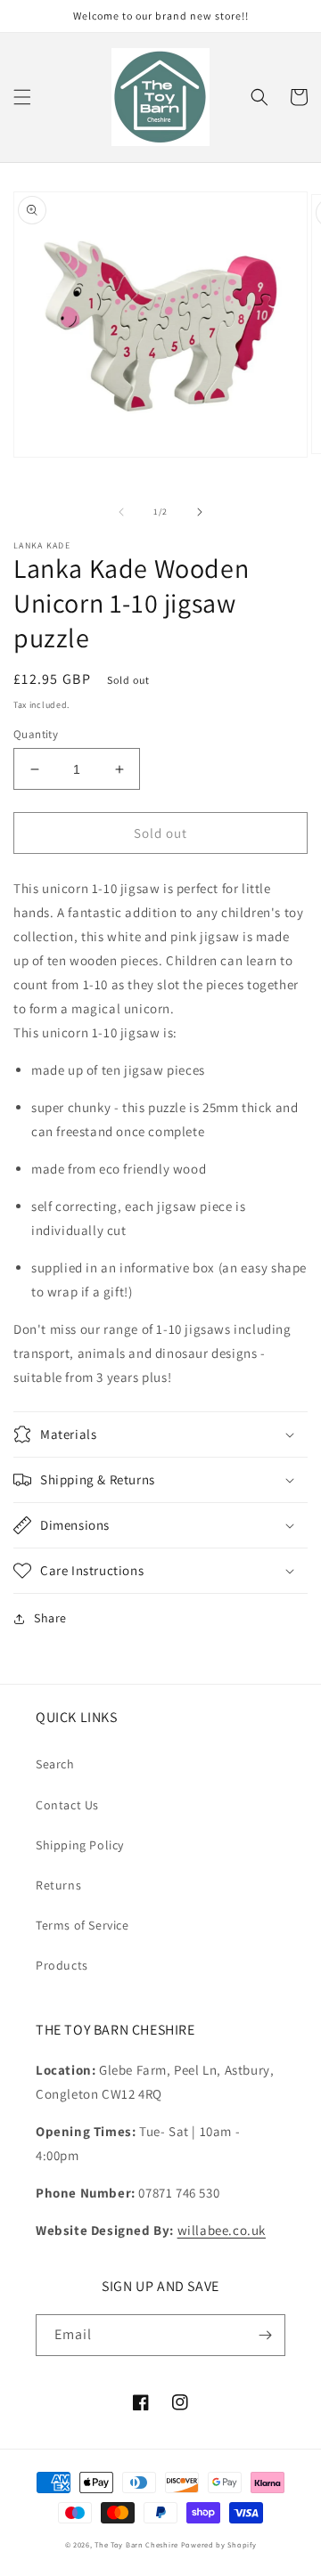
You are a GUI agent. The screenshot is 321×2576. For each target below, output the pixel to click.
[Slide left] (121, 512)
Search (55, 1764)
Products (62, 1965)
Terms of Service (82, 1925)
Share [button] (50, 1618)
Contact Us (67, 1805)
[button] (22, 97)
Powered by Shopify (219, 2544)
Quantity (36, 734)
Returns (58, 1885)
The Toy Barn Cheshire (136, 2544)
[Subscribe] (265, 2335)
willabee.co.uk (222, 2230)
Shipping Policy (80, 1845)
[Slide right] (200, 512)
